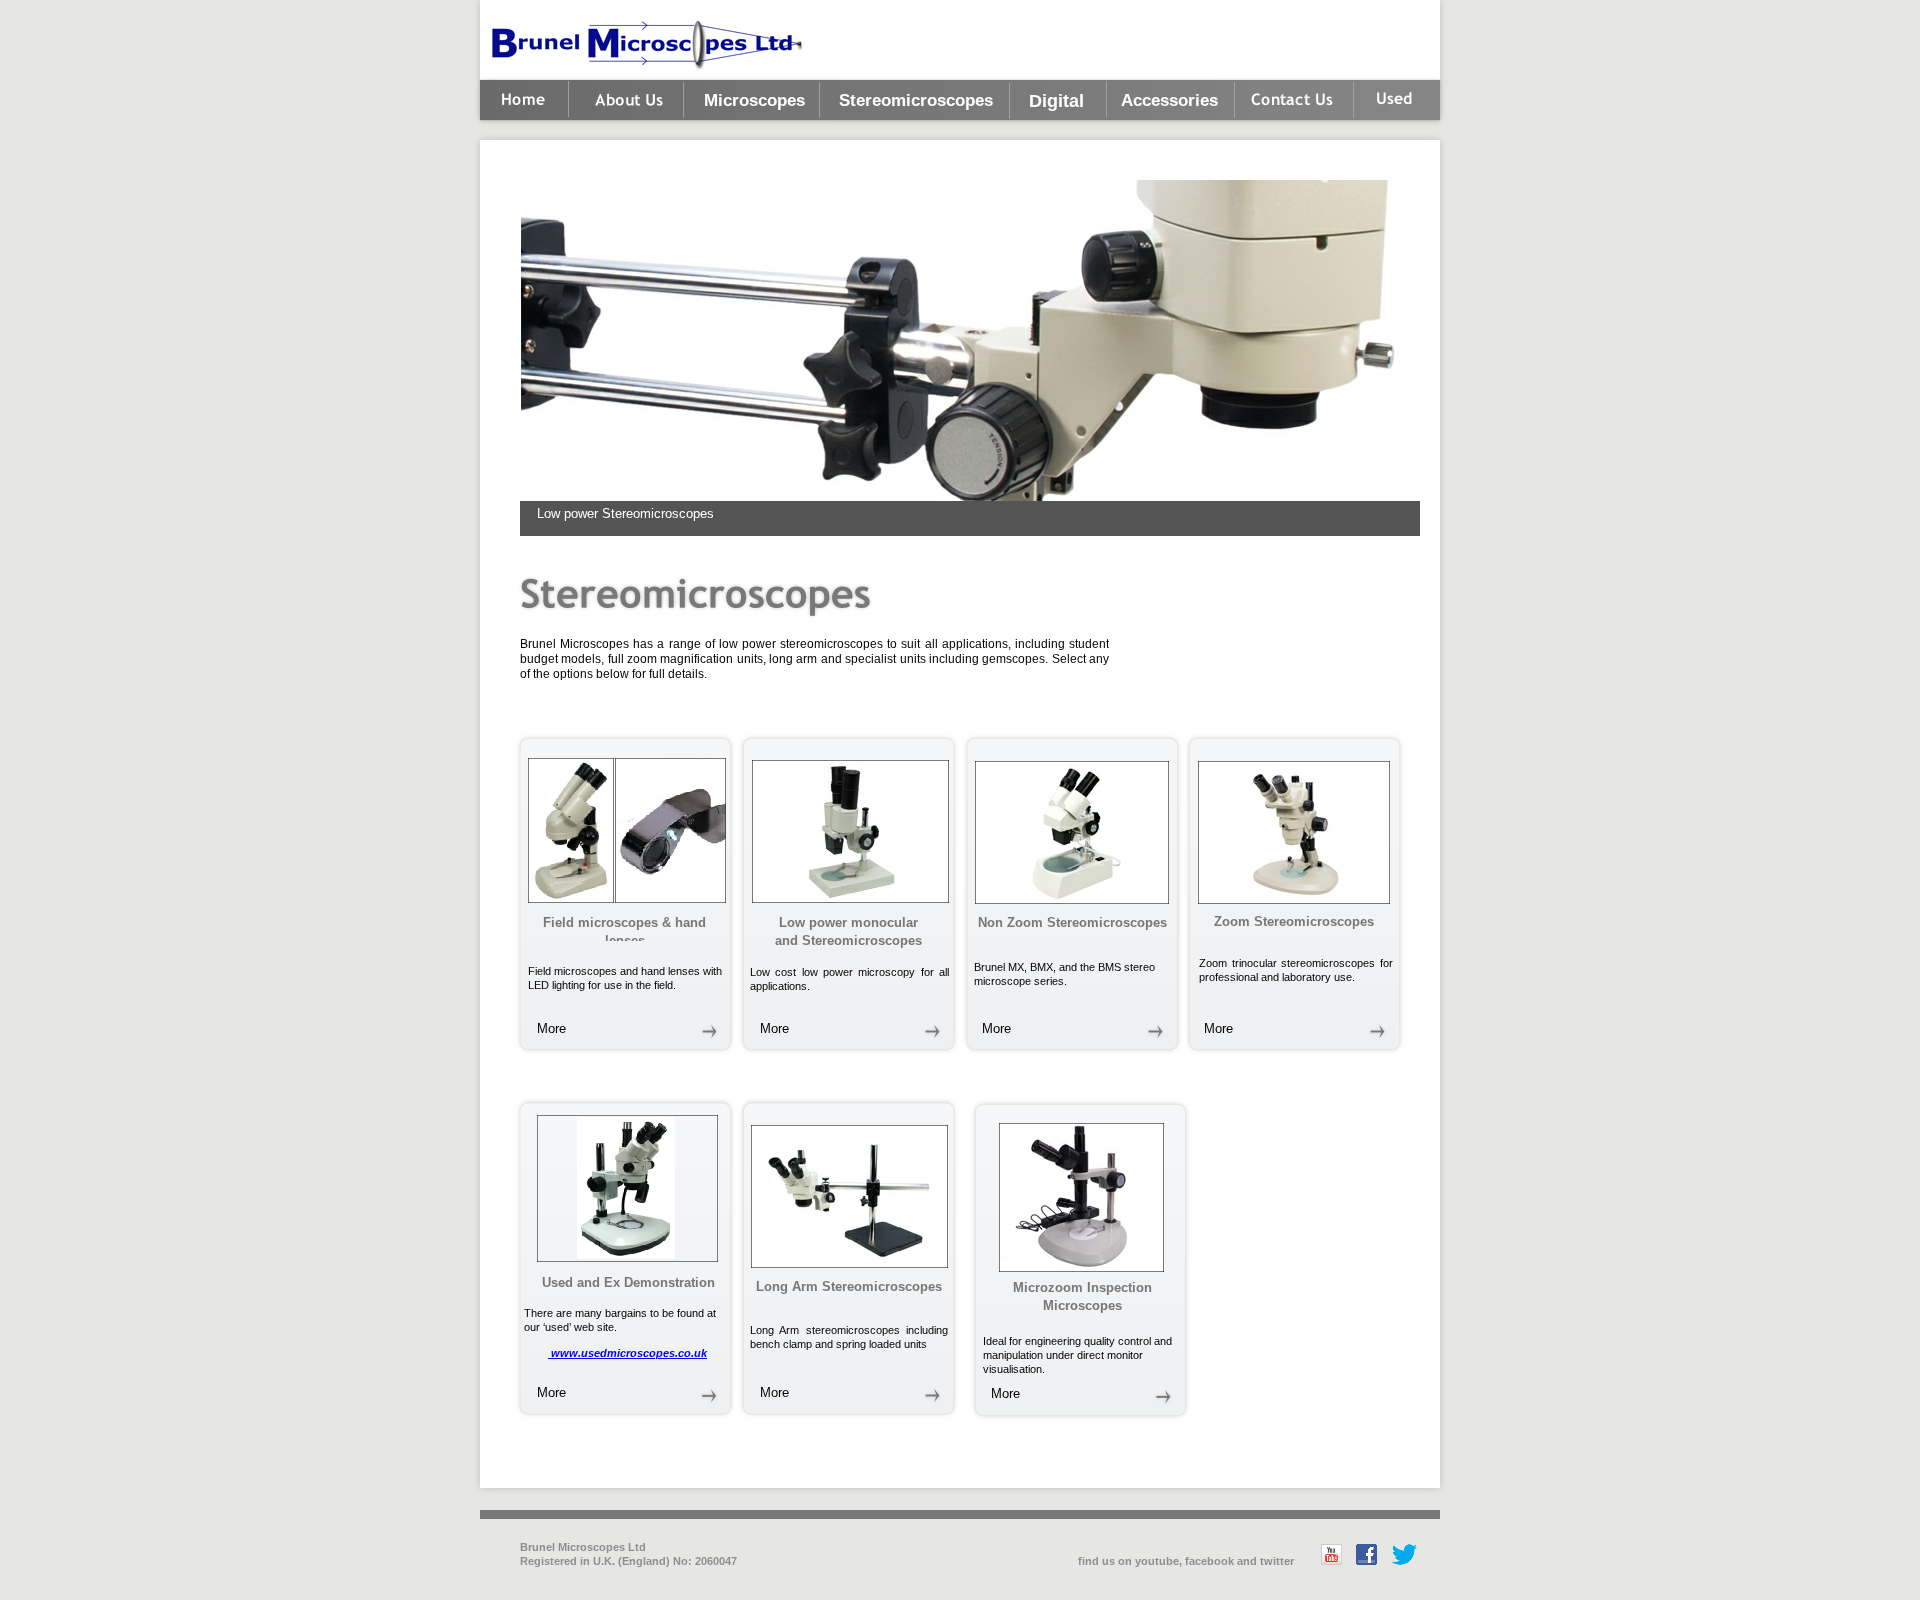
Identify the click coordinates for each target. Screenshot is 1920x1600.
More (551, 1028)
